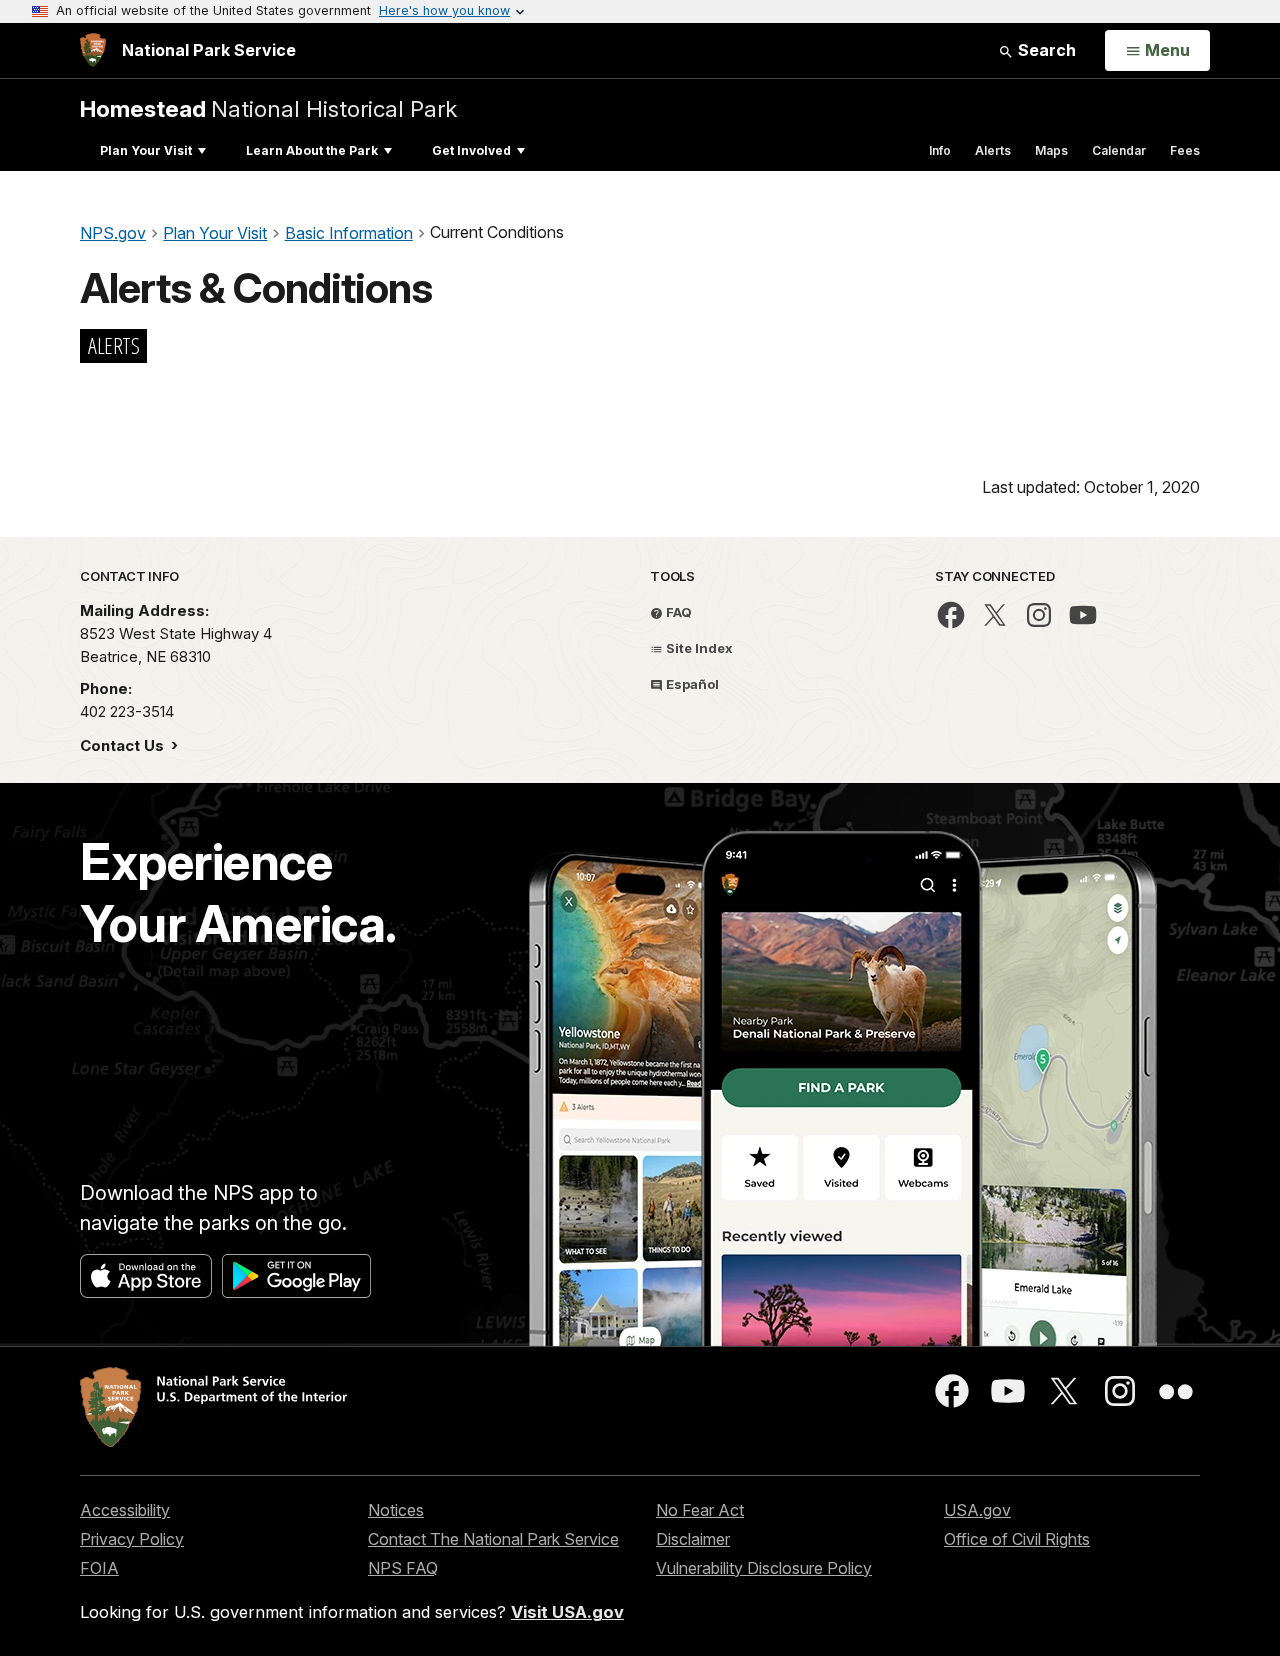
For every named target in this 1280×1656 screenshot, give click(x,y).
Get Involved (471, 150)
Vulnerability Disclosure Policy (764, 1568)
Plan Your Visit (146, 150)
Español (691, 684)
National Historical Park (268, 108)
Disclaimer (693, 1539)
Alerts (993, 150)
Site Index (698, 648)
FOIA (99, 1568)
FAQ (677, 612)
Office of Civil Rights (1017, 1539)
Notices (396, 1510)
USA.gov (977, 1510)
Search (1045, 50)
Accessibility (125, 1510)
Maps (1051, 150)
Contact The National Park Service (493, 1539)
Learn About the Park (312, 150)
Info (940, 150)
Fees (1185, 150)
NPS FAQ (403, 1568)
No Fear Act (700, 1510)
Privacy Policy (132, 1539)
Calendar (1119, 150)
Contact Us (124, 745)
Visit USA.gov (567, 1612)
